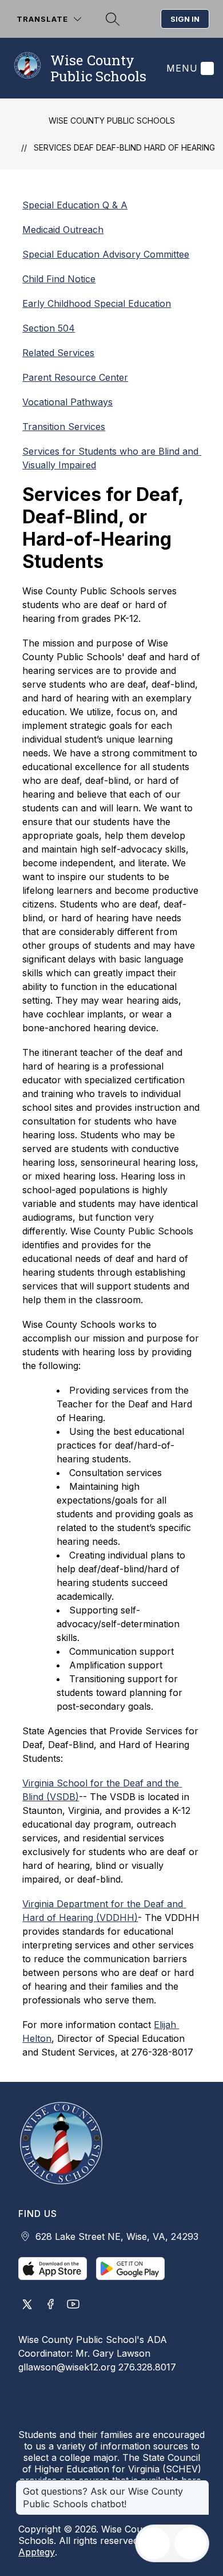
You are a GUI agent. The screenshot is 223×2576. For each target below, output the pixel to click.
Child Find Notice (59, 279)
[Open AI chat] (190, 2543)
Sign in (185, 19)
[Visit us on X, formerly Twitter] (27, 2305)
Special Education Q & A (75, 205)
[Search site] (111, 19)
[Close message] (200, 2486)
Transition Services (64, 427)
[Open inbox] (154, 2543)
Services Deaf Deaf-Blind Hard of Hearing (124, 147)
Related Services (58, 353)
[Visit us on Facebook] (50, 2305)
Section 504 (49, 328)
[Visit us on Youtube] (73, 2305)
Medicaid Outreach (63, 230)
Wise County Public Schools (112, 121)
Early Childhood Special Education (97, 303)
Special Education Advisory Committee (106, 254)
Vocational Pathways (67, 402)
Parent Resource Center (75, 377)
